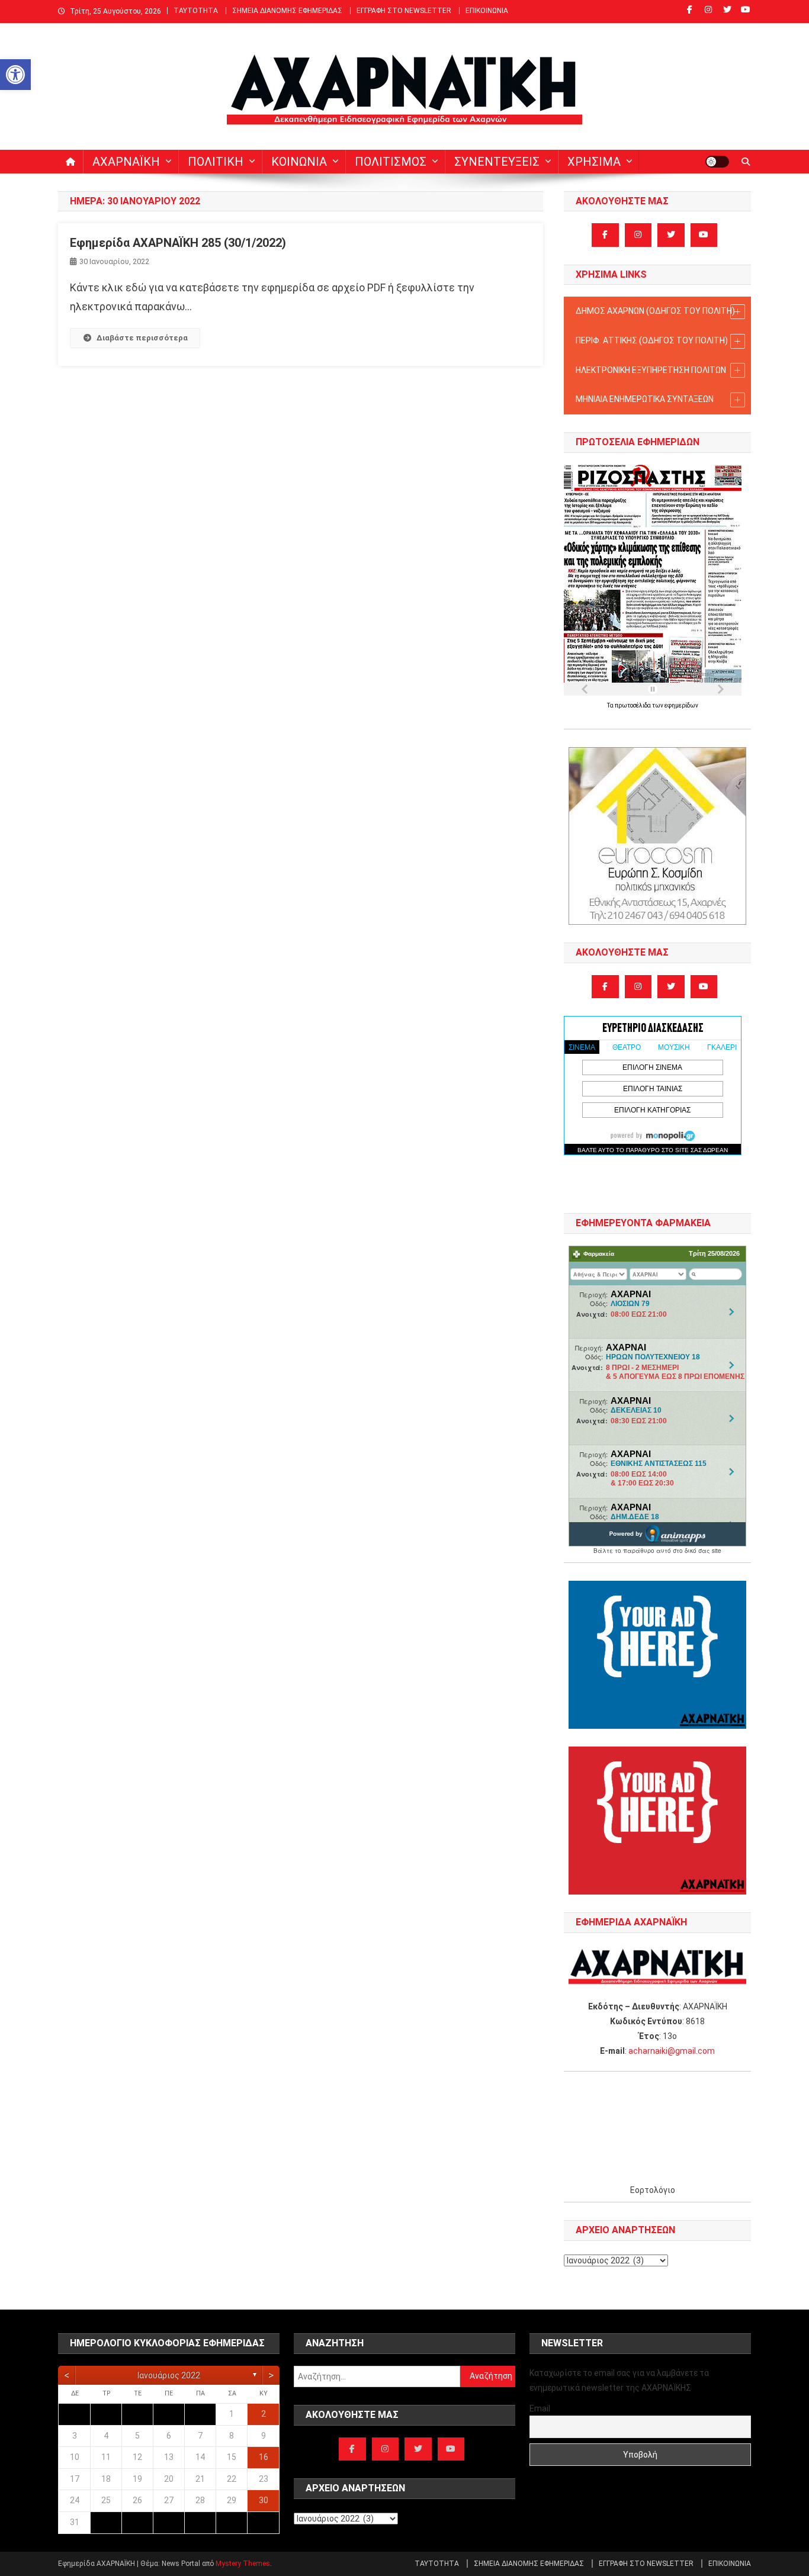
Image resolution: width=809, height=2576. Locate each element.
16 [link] (264, 2457)
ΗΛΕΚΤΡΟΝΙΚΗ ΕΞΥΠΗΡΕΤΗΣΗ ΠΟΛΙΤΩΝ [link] (651, 370)
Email (540, 2408)
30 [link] (264, 2500)
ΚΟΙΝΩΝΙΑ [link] (299, 162)
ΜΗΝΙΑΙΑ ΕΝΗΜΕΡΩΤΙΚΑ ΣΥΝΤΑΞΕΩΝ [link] (645, 399)
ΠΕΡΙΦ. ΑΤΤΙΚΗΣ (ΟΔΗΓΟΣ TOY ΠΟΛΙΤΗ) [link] (652, 340)
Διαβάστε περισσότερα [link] (142, 338)
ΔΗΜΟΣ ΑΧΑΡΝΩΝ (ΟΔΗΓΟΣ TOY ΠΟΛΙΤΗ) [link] (655, 311)
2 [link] (264, 2414)
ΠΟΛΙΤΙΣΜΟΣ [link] (391, 162)
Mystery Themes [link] (243, 2564)
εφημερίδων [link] (681, 705)
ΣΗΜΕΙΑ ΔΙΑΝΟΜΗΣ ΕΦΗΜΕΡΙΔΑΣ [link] (287, 11)
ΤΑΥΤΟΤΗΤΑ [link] (196, 11)
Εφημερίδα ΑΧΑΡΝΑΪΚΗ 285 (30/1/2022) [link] (178, 243)
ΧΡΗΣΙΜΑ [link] (594, 162)
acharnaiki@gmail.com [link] (672, 2051)
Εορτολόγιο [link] (653, 2190)
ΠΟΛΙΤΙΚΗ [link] (216, 162)
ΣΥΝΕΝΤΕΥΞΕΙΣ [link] (497, 162)
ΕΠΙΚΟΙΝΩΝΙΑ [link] (487, 11)
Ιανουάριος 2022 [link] (169, 2375)
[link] (15, 75)
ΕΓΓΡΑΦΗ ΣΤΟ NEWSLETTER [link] (404, 11)
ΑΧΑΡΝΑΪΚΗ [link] (126, 162)
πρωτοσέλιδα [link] (633, 705)
